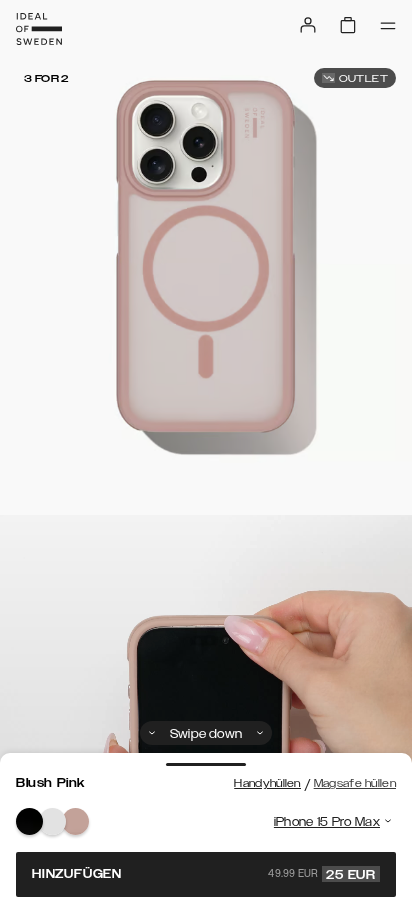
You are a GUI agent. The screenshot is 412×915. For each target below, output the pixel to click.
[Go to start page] (39, 29)
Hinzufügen (204, 874)
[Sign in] (308, 25)
